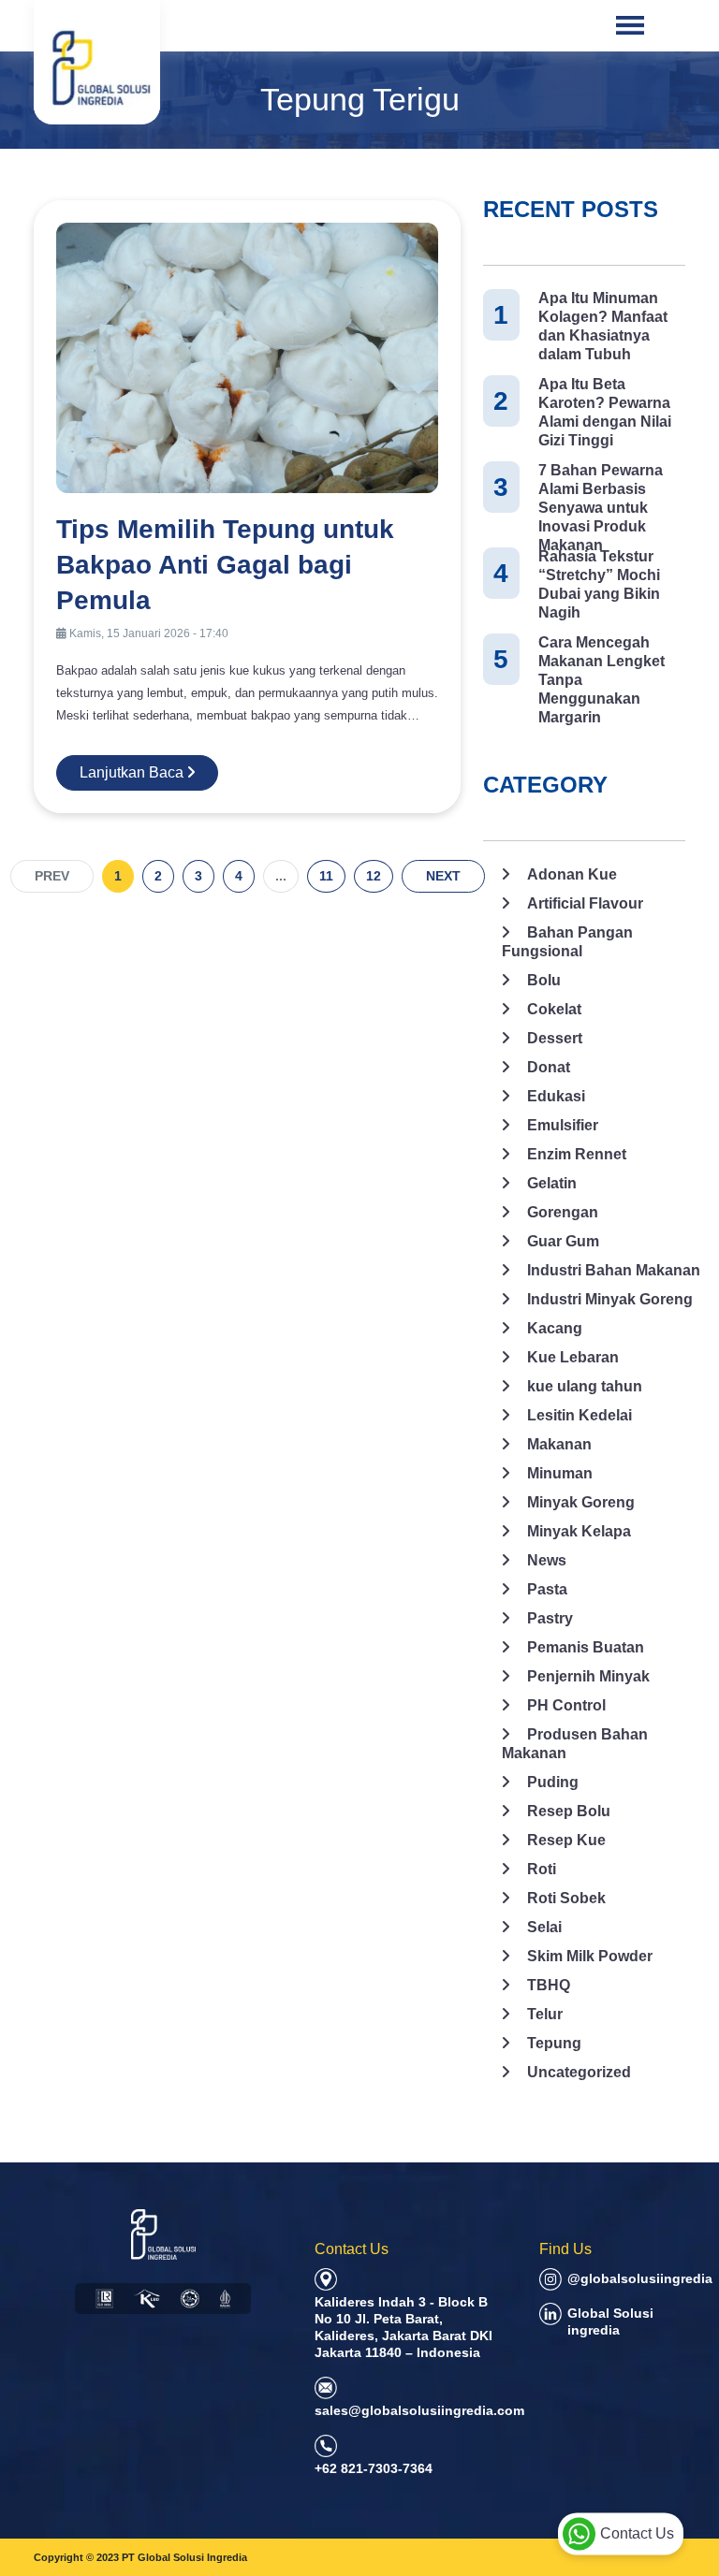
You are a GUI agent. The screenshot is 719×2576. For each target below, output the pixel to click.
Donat (549, 1067)
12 (374, 876)
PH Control (566, 1705)
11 (326, 876)
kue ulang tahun (585, 1386)
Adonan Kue (572, 874)
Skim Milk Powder (590, 1956)
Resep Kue (566, 1840)
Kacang (555, 1328)
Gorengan (563, 1212)
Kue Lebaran (573, 1357)
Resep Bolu (569, 1811)
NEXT (443, 876)
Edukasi (556, 1096)
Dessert (555, 1038)
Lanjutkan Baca (133, 772)
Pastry (550, 1618)
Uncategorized (579, 2072)
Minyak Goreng (581, 1502)
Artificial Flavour (585, 903)
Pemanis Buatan (586, 1647)
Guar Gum (563, 1241)
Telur (545, 2014)
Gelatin (552, 1183)
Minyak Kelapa (579, 1531)
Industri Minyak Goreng (610, 1299)
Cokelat (554, 1009)
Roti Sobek (566, 1898)
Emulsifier (563, 1125)
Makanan (559, 1444)
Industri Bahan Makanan (614, 1270)
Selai (544, 1927)
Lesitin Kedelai (580, 1415)
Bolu (544, 980)
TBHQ (549, 1985)
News (547, 1560)
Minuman (560, 1473)
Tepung (554, 2043)
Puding (553, 1782)
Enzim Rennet (577, 1154)
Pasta (547, 1589)
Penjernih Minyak (588, 1676)
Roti (542, 1869)
